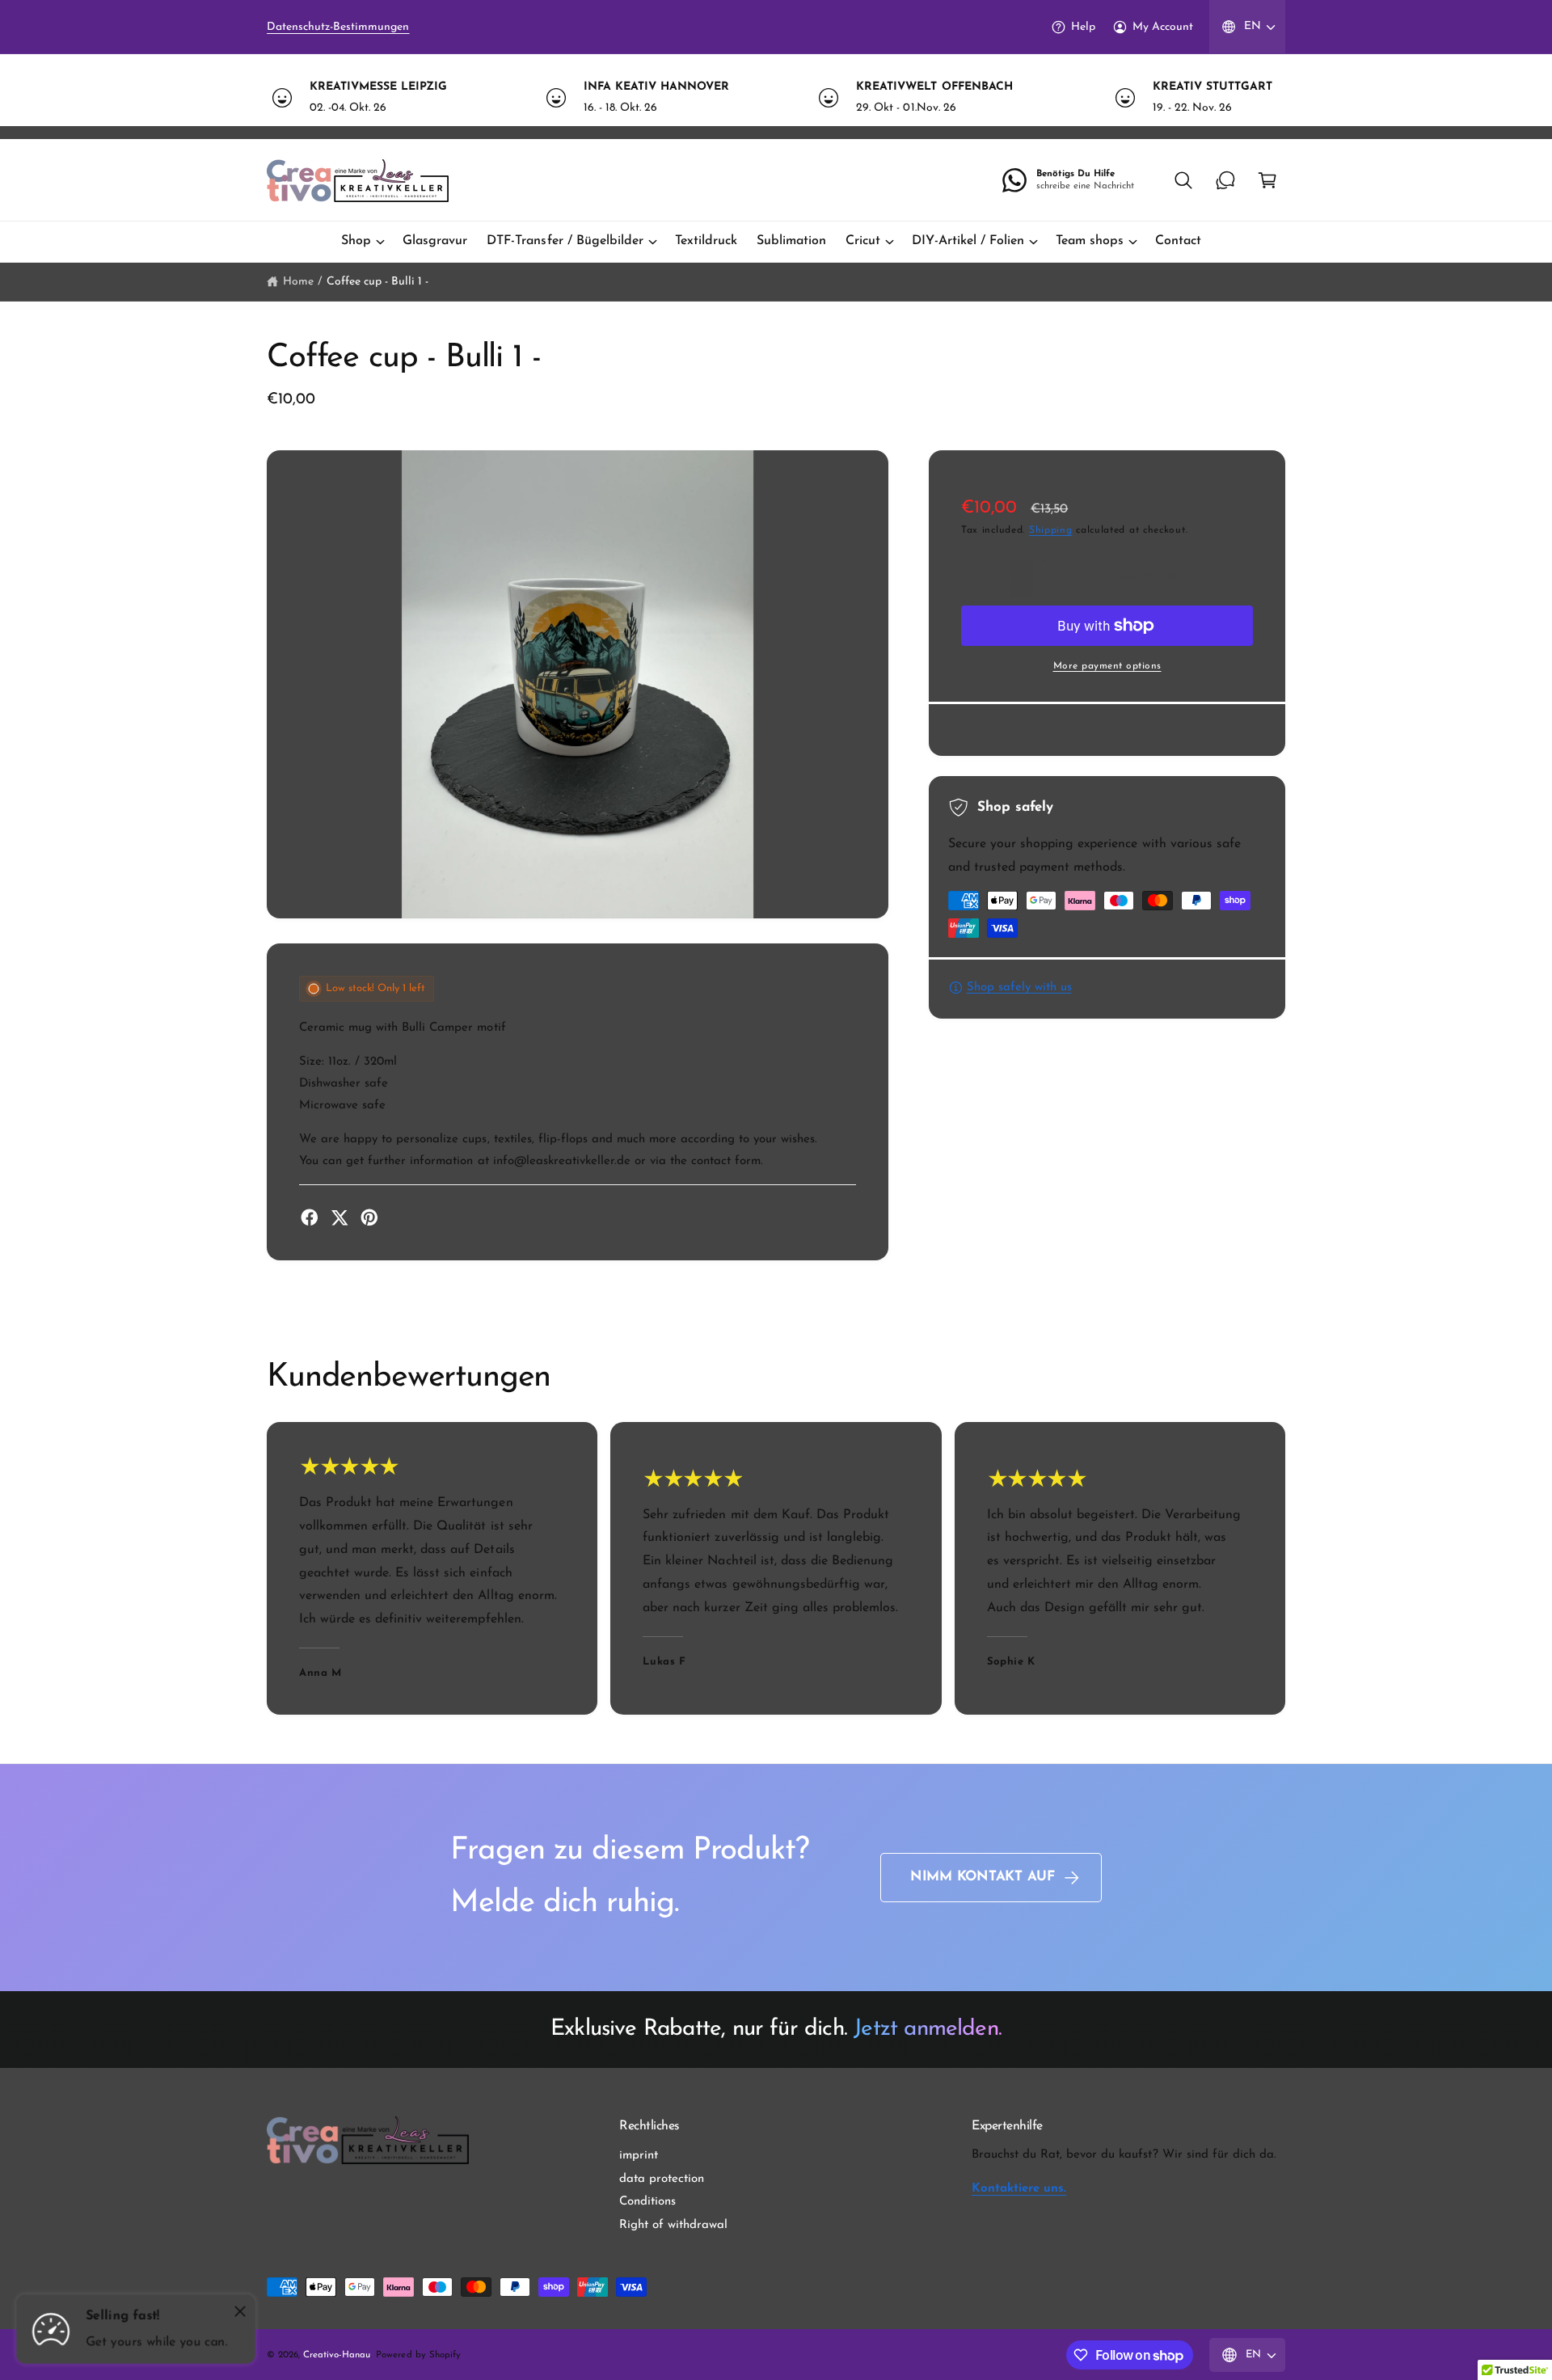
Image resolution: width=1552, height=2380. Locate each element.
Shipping (1051, 530)
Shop (356, 241)
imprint (639, 2156)
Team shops (1090, 241)
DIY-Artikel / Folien (968, 241)
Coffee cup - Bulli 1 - (377, 282)
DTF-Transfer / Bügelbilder (565, 241)
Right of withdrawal (673, 2225)
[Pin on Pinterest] (369, 1217)
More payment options (1107, 666)
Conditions (647, 2202)
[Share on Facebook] (310, 1217)
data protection (662, 2179)
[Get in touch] (1225, 180)
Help (1083, 27)
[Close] (240, 2311)
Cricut (863, 241)
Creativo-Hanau (337, 2355)
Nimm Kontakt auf (983, 1877)
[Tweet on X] (339, 1217)
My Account (1163, 27)
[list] (776, 97)
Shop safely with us (1019, 987)
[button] (1183, 180)
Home (298, 282)
